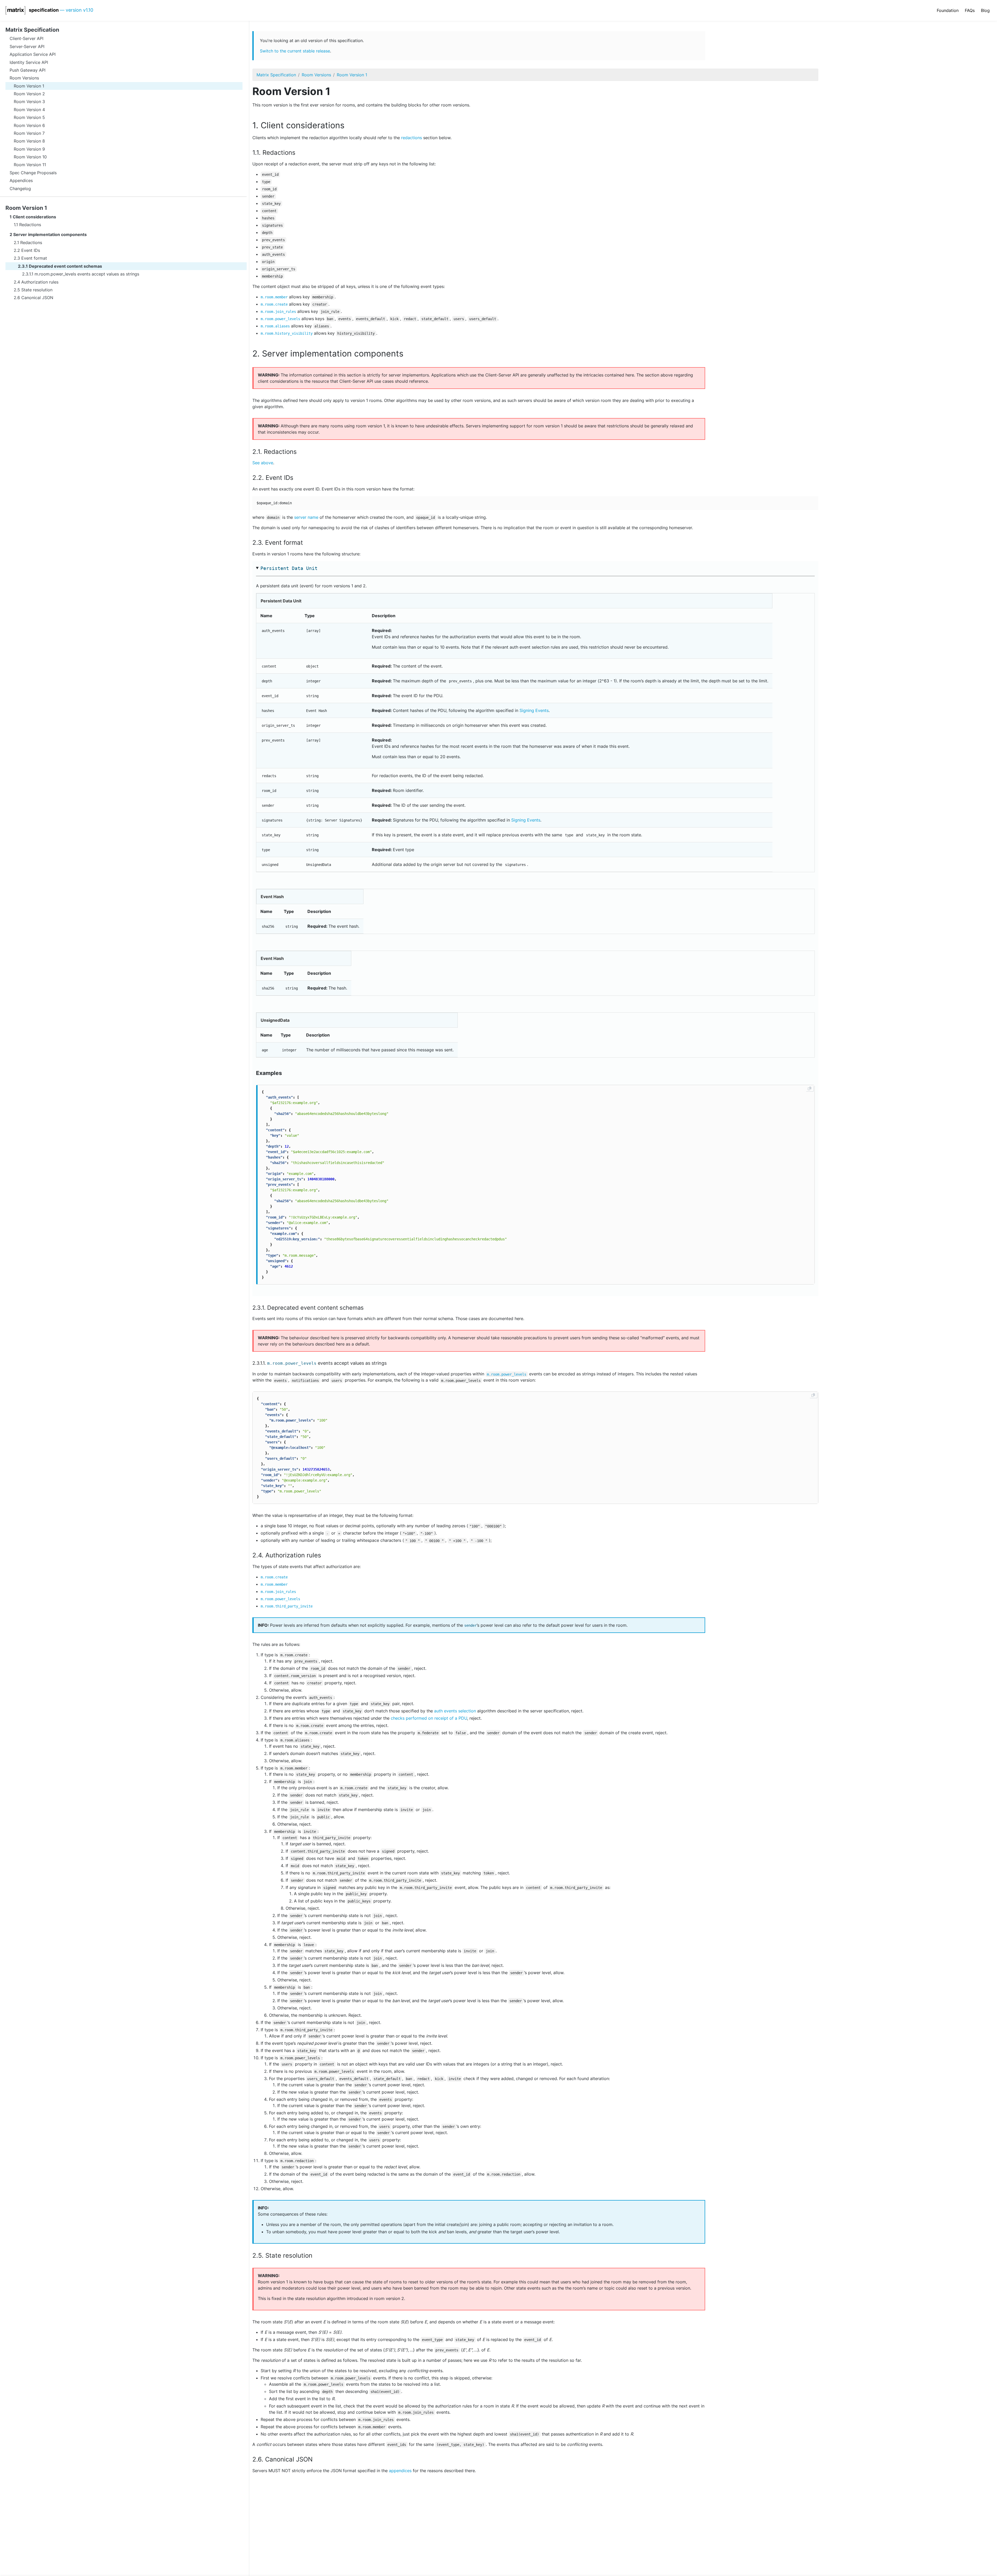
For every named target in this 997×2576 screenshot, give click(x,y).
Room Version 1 (26, 208)
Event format (34, 258)
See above (263, 463)
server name (306, 517)
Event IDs (31, 250)
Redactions (30, 225)
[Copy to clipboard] (810, 1088)
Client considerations (34, 217)
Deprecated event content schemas (65, 266)
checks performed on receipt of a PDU (429, 1718)
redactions (412, 138)
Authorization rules (40, 282)
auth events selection (455, 1711)
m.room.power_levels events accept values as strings (87, 274)
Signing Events (534, 710)
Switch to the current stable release (295, 51)
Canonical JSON (37, 298)
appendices (400, 2471)
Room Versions (316, 75)
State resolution (37, 290)
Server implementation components (50, 235)
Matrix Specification (276, 75)
